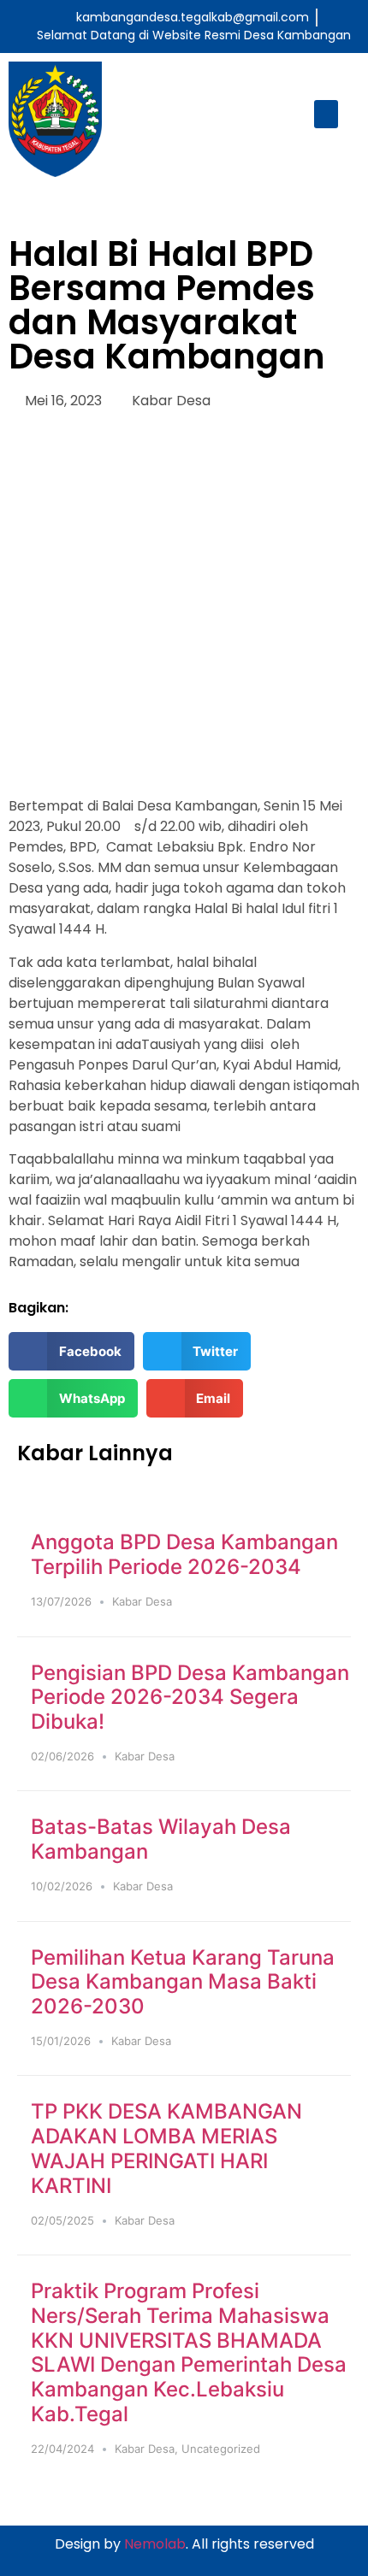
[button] (326, 114)
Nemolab (155, 2544)
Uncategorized (221, 2449)
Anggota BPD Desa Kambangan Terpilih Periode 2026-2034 (184, 1554)
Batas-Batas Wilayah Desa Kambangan (161, 1839)
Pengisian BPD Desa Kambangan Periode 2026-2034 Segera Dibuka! (190, 1698)
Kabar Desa (171, 401)
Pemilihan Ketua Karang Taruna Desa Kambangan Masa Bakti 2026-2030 (183, 1982)
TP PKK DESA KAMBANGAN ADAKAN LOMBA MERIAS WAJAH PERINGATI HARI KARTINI (166, 2148)
